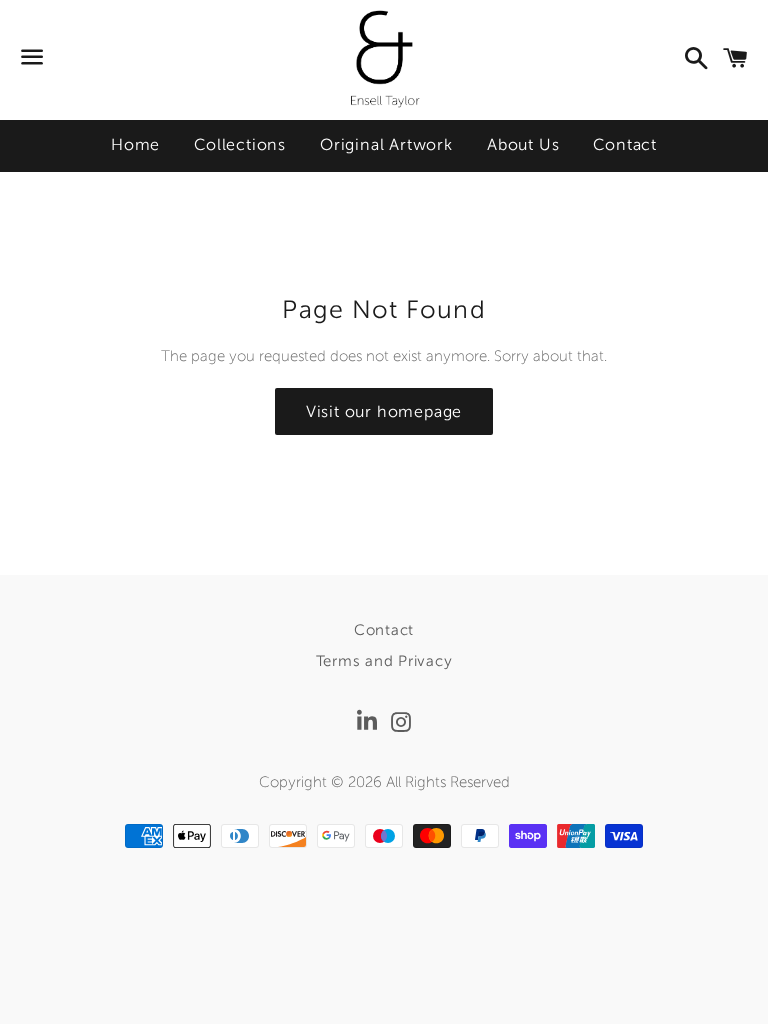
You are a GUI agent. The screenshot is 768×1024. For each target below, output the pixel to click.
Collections (240, 144)
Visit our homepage (384, 411)
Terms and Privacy (384, 661)
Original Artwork (386, 144)
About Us (523, 144)
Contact (625, 144)
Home (135, 144)
